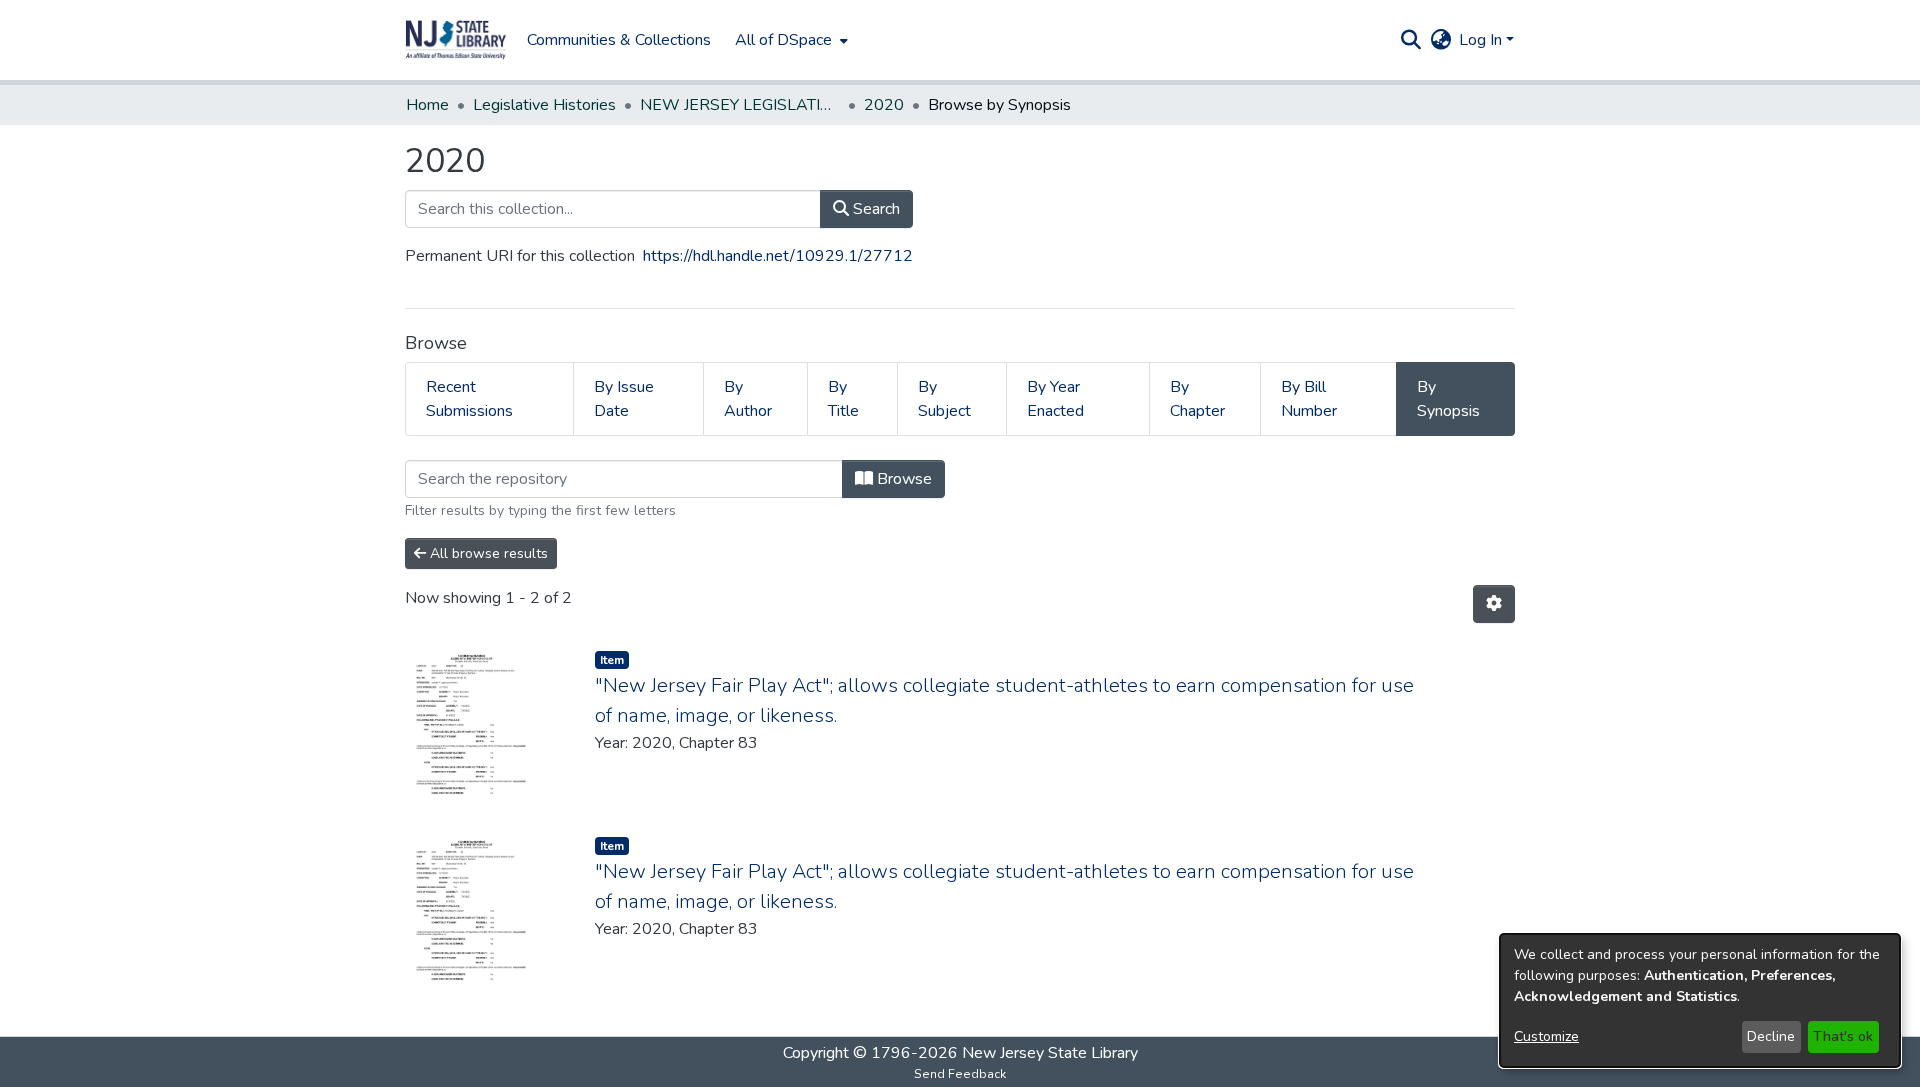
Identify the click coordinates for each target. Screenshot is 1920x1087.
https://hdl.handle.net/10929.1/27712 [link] (778, 256)
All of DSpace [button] (783, 40)
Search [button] (874, 209)
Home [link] (427, 105)
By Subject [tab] (944, 399)
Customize (1546, 1036)
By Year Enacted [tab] (1055, 399)
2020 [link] (884, 105)
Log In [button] (1482, 40)
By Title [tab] (843, 399)
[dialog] (1700, 1000)
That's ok (1843, 1036)
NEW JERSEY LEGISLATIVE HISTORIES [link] (740, 105)
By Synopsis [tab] (1448, 399)
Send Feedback (960, 1074)
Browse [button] (902, 479)
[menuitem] (789, 40)
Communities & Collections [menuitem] (619, 40)
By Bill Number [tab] (1309, 399)
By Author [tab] (748, 399)
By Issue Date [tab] (624, 399)
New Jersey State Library (1050, 1053)
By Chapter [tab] (1197, 399)
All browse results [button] (487, 553)
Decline (1771, 1036)
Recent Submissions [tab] (469, 399)
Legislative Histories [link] (544, 105)
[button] (456, 40)
